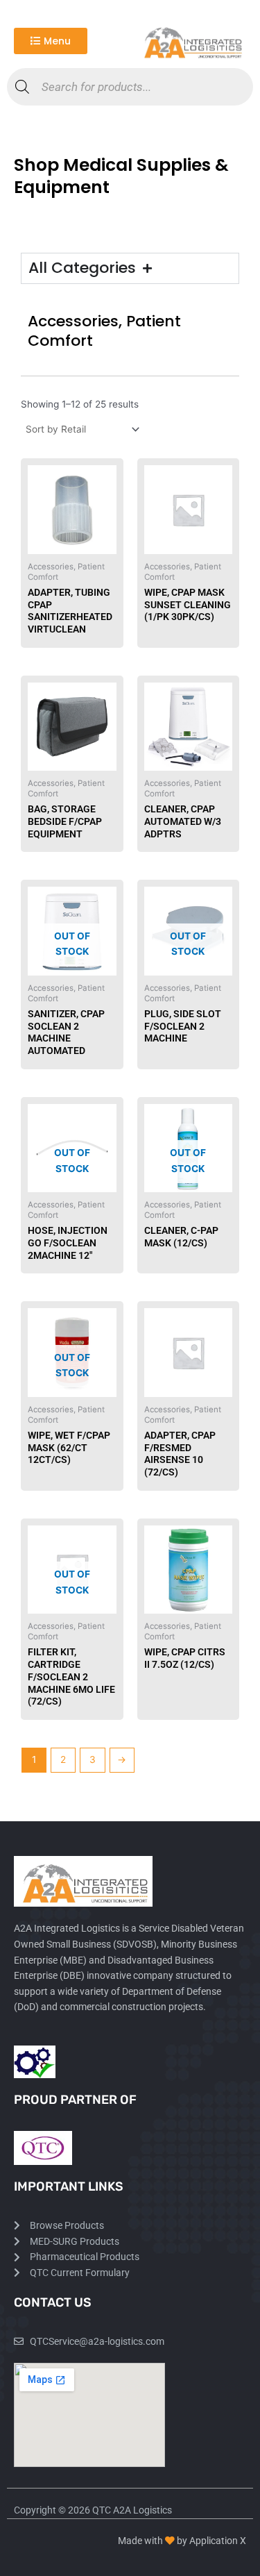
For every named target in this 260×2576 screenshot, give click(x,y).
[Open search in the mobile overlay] (130, 87)
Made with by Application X (182, 2541)
